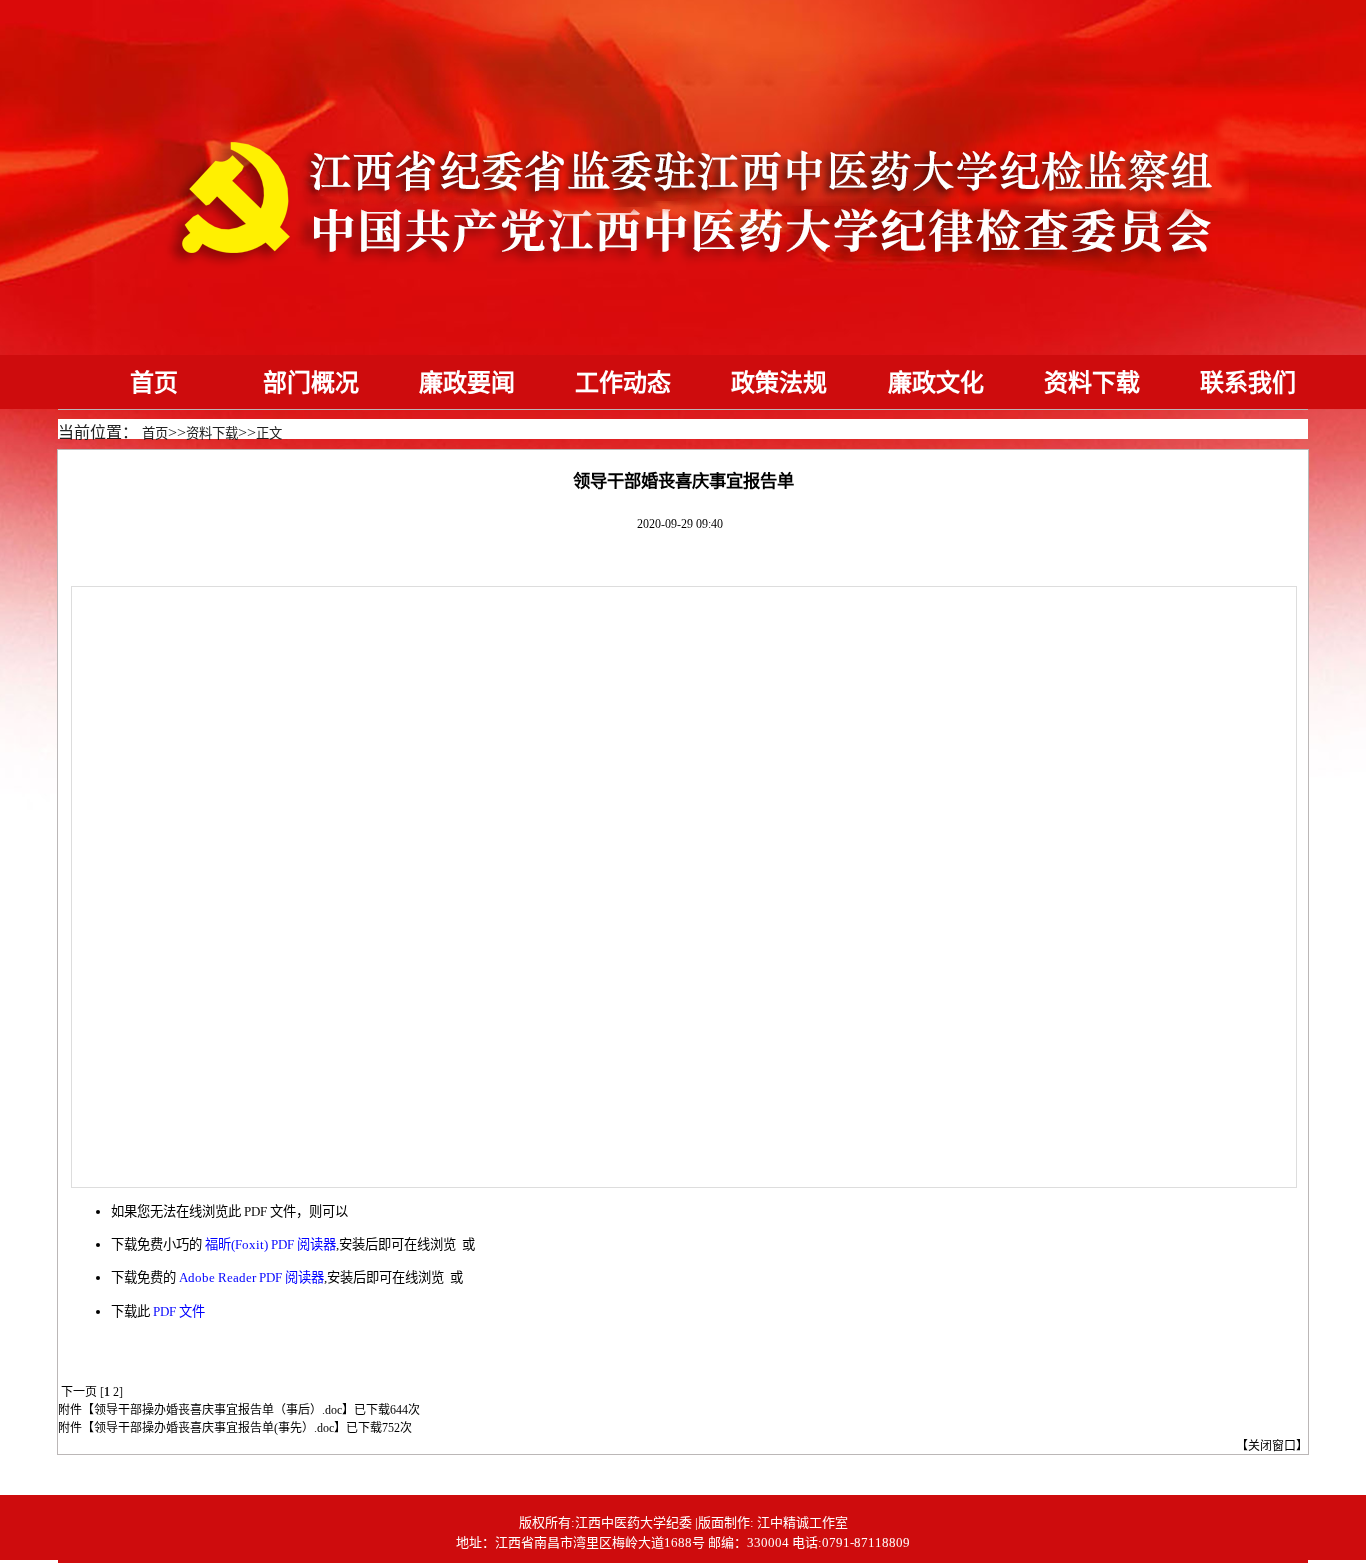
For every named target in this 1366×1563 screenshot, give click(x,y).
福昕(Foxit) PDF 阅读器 (270, 1244)
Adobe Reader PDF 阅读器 (251, 1277)
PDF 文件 (179, 1311)
